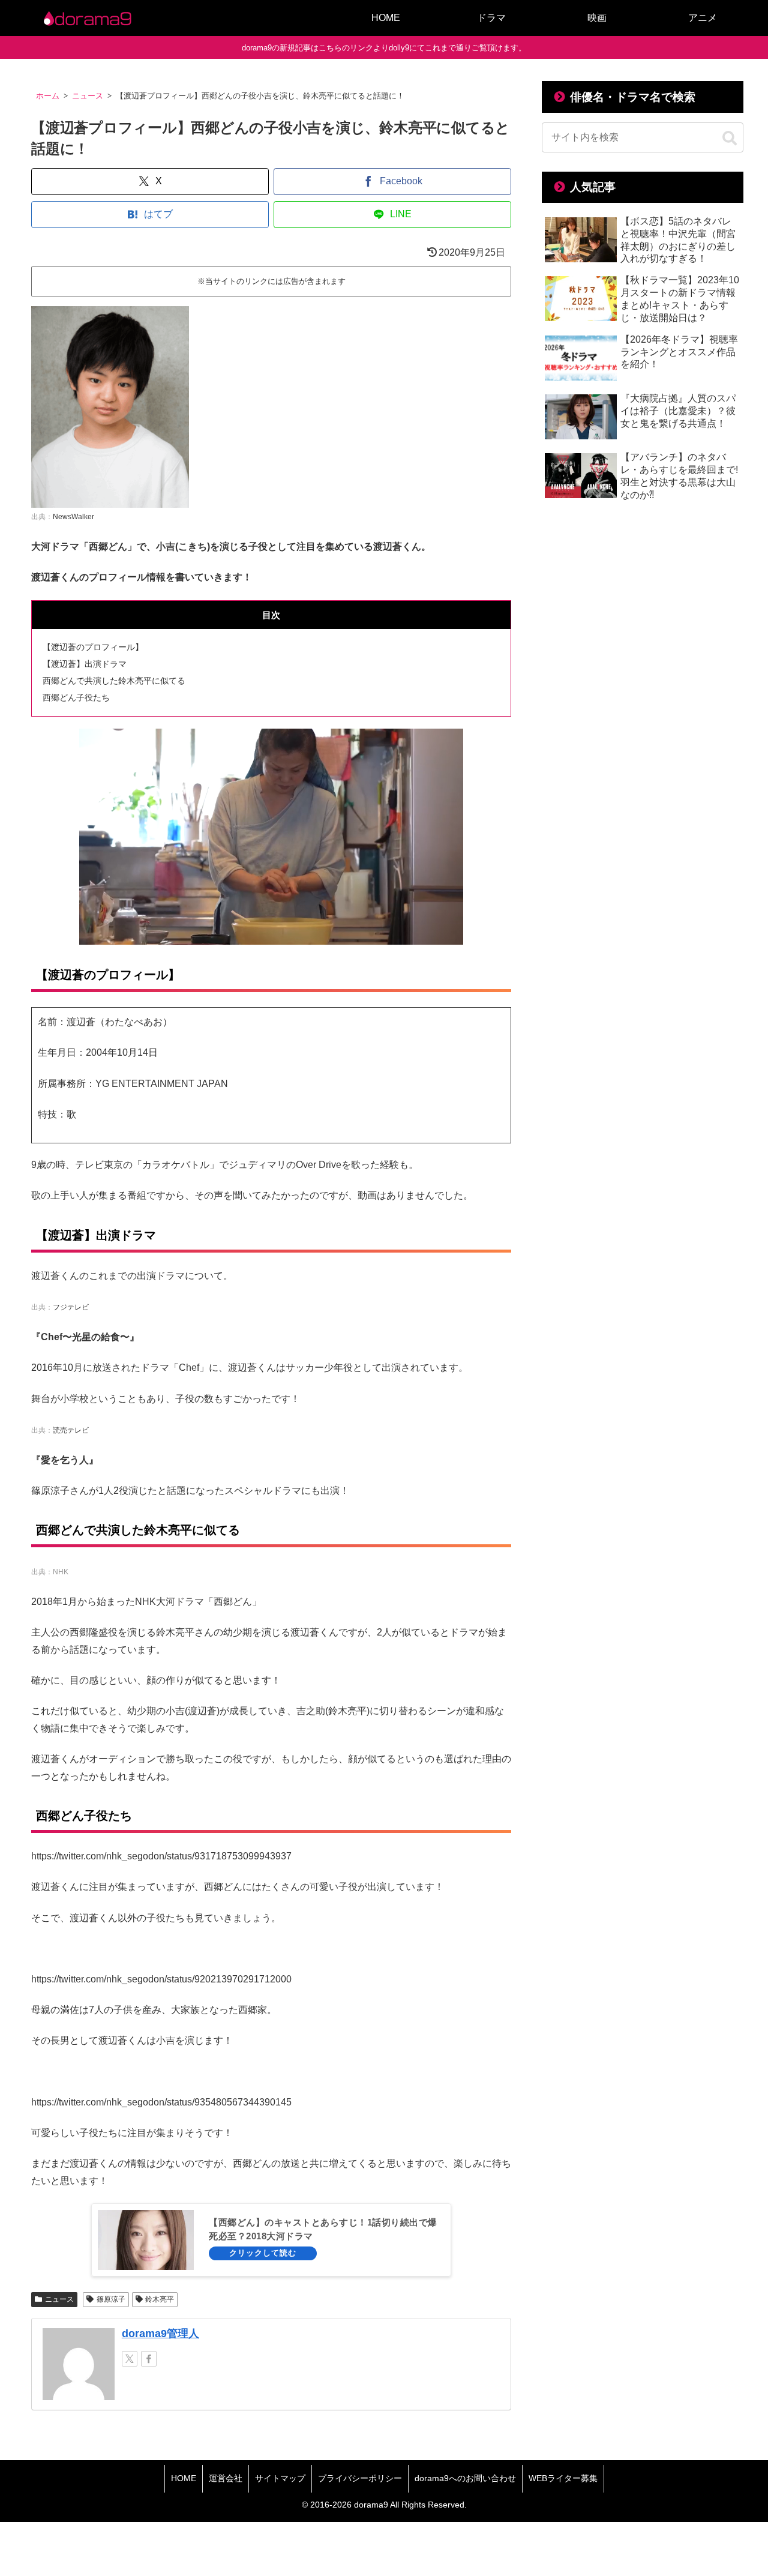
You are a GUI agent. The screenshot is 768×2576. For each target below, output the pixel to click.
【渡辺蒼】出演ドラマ (85, 664)
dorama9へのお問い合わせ (465, 2478)
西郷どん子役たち (76, 697)
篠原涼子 (111, 2299)
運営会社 (226, 2478)
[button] (730, 139)
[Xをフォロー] (130, 2359)
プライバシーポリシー (360, 2478)
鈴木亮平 (160, 2299)
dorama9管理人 (160, 2334)
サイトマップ (280, 2478)
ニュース (59, 2299)
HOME (184, 2478)
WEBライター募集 (563, 2478)
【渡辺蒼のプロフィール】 (93, 647)
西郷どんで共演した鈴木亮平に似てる (114, 681)
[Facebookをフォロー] (149, 2359)
